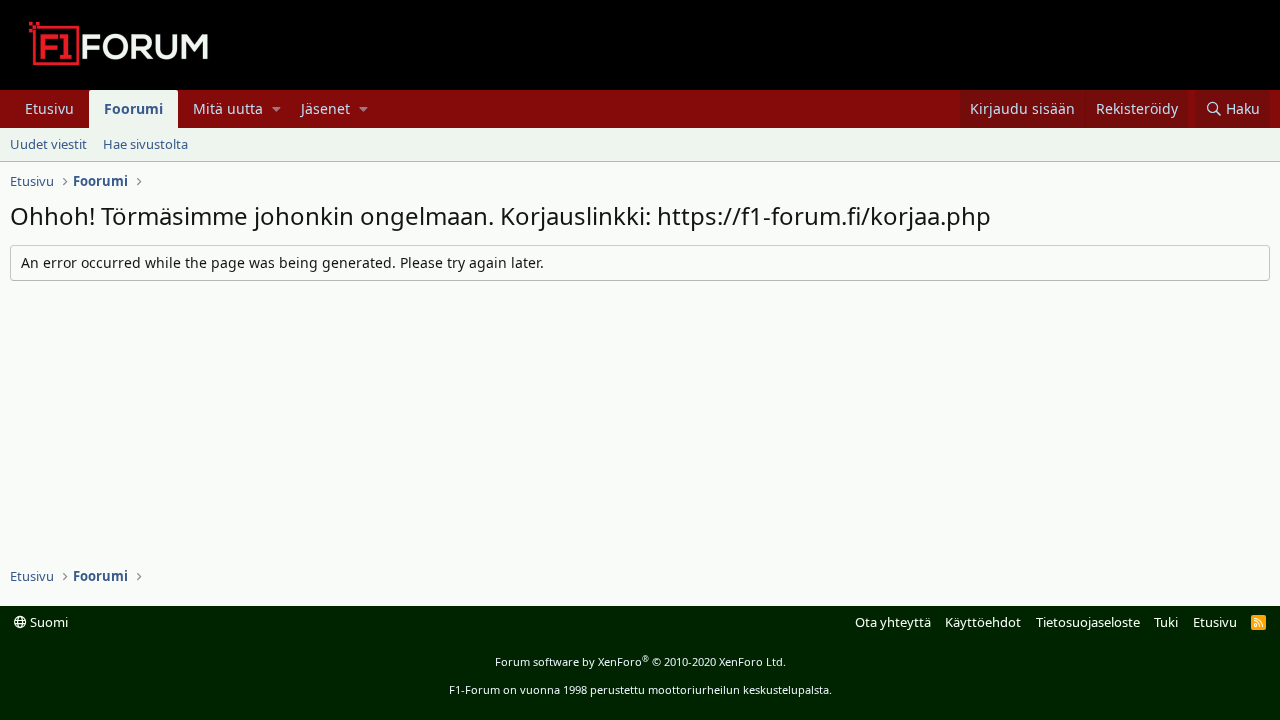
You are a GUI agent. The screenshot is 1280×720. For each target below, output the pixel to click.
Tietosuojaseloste (1088, 622)
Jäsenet (325, 108)
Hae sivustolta (145, 144)
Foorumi (133, 108)
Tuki (1166, 622)
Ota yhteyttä (893, 622)
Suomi (47, 622)
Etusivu (49, 108)
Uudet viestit (48, 144)
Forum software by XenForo (640, 661)
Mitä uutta (228, 108)
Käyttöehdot (983, 622)
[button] (276, 109)
